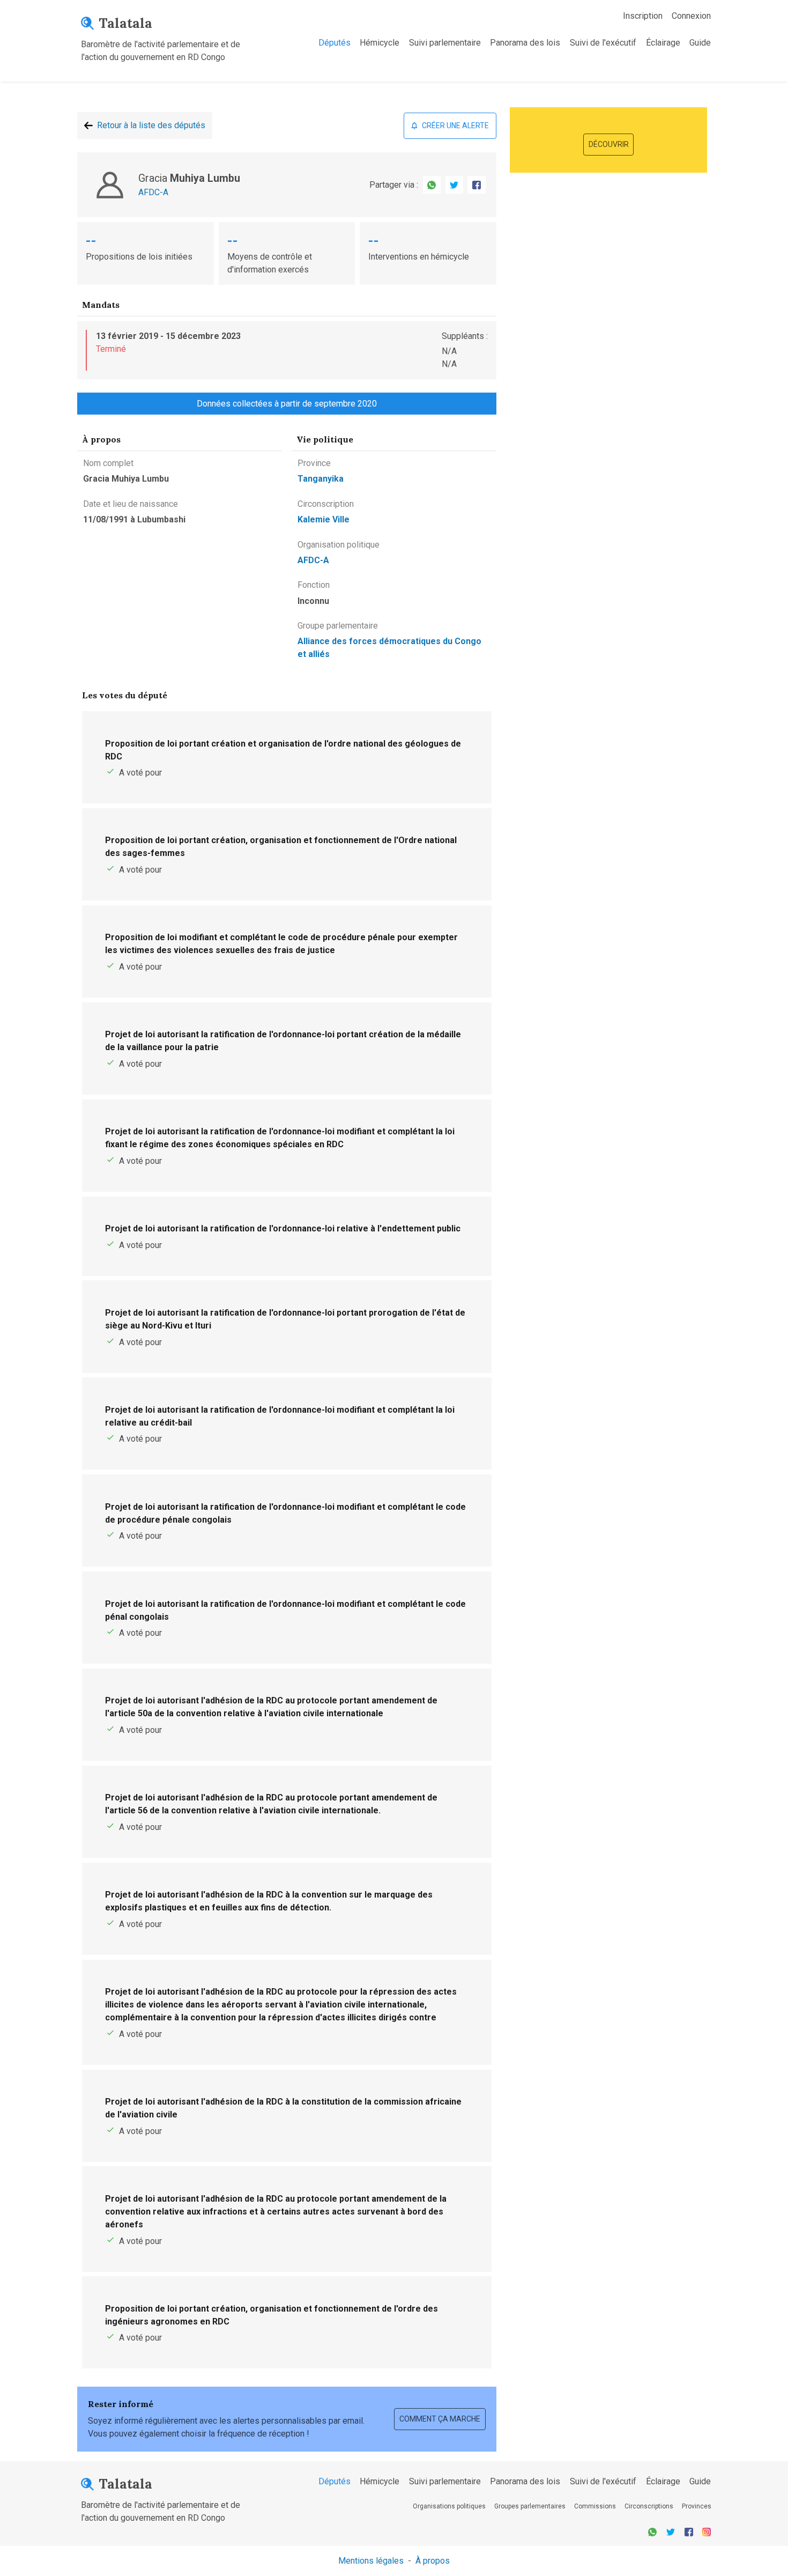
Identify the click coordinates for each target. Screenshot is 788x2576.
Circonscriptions (649, 2506)
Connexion (691, 16)
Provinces (697, 2506)
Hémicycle (380, 43)
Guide (700, 43)
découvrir (609, 144)
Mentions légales (371, 2561)
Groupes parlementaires (530, 2506)
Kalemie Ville (324, 519)
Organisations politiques (449, 2506)
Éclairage (663, 43)
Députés (334, 43)
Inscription (643, 16)
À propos (433, 2561)
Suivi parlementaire (445, 43)
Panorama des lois (525, 43)
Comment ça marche (440, 2419)
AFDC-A (153, 192)
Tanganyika (321, 479)
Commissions (595, 2506)
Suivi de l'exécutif (603, 43)
